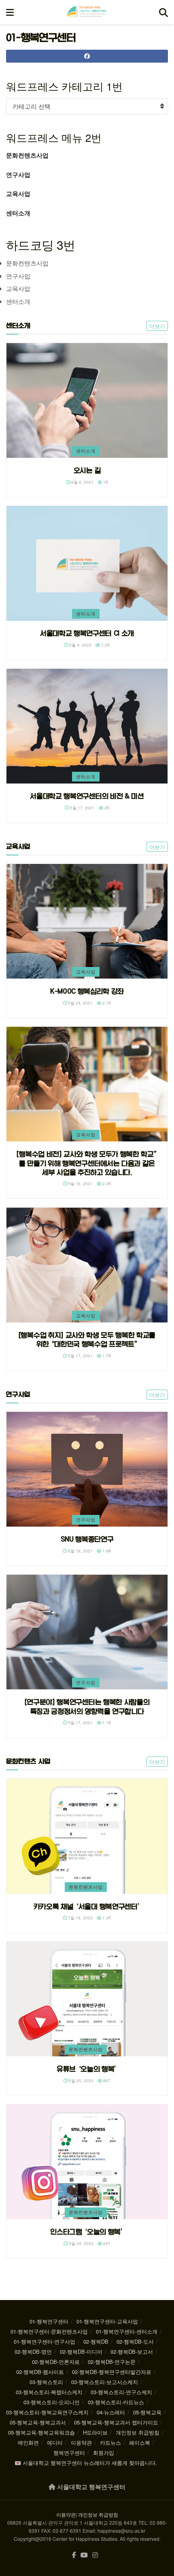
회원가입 (104, 2453)
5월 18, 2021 (80, 1184)
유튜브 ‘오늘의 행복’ (87, 2069)
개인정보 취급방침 (138, 2432)
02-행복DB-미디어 (81, 2352)
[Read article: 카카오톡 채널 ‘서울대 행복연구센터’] (87, 1836)
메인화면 (28, 2442)
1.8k (106, 1551)
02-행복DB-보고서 (132, 2352)
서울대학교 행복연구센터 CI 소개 (87, 633)
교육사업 (18, 194)
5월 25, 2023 (81, 2081)
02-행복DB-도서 (135, 2341)
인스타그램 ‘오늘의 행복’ (87, 2232)
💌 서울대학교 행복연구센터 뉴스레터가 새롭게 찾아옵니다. (86, 2463)
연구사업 (18, 175)
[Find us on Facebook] (74, 2555)
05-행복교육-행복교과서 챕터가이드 (116, 2422)
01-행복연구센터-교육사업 (107, 2321)
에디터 (55, 2442)
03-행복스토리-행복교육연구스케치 (47, 2412)
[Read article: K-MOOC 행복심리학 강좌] (87, 922)
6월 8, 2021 (82, 482)
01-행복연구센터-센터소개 (127, 2331)
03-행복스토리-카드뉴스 (116, 2402)
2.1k (106, 1003)
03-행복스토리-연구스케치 (121, 2392)
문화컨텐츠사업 (27, 155)
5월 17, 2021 (82, 808)
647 (106, 2243)
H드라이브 (95, 2432)
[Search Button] (163, 12)
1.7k (106, 1356)
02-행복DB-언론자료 (56, 2362)
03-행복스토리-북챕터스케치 (49, 2392)
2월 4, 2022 (80, 645)
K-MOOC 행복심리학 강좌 (87, 991)
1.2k (105, 645)
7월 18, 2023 (80, 1918)
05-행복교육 (147, 2412)
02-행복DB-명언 (33, 2352)
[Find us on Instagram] (95, 2555)
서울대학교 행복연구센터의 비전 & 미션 (87, 796)
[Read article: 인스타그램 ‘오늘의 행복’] (87, 2162)
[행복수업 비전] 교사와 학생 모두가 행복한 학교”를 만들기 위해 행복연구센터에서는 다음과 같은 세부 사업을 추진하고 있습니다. (87, 1163)
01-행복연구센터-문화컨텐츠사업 (49, 2331)
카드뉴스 (110, 2442)
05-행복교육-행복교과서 (38, 2422)
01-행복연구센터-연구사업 (45, 2341)
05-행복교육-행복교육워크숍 (41, 2432)
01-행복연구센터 (49, 2321)
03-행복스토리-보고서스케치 (105, 2382)
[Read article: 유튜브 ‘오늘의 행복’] (87, 1999)
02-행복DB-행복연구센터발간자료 (112, 2372)
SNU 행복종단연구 (87, 1539)
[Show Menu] (10, 12)
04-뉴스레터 (111, 2412)
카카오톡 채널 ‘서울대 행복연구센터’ (87, 1906)
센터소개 (18, 213)
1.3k (106, 1918)
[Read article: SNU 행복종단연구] (87, 1469)
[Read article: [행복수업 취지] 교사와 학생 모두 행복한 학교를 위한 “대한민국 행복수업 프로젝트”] (87, 1265)
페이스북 (140, 2442)
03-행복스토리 (46, 2382)
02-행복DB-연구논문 (112, 2362)
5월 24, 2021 (80, 1003)
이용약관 (81, 2442)
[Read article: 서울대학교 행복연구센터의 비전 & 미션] (87, 726)
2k (106, 808)
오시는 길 (87, 470)
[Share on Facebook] (87, 56)
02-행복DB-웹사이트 (40, 2372)
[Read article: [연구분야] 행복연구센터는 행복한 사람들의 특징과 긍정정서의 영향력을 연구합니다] (87, 1632)
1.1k (106, 1723)
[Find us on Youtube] (84, 2555)
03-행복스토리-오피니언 (52, 2402)
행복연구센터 (69, 2453)
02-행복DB (96, 2341)
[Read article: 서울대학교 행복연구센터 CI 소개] (87, 563)
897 (106, 2081)
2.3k (106, 1184)
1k (105, 482)
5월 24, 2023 (81, 2243)
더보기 (157, 326)
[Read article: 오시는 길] (87, 401)
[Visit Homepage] (87, 12)
